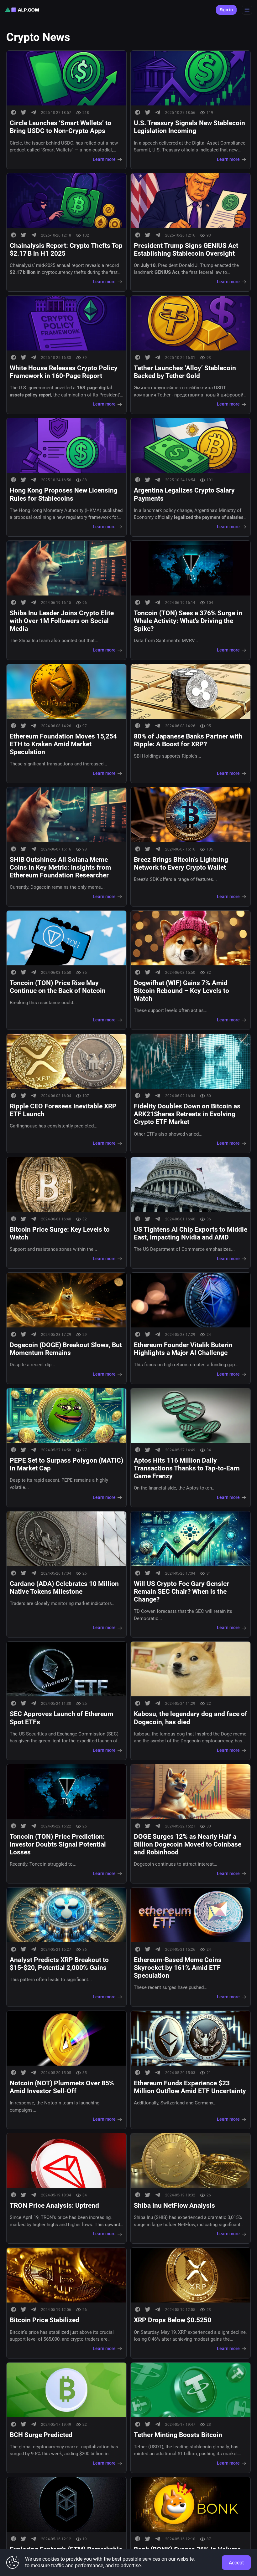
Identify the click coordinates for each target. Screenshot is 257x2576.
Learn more (104, 159)
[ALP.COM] (22, 10)
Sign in (226, 10)
